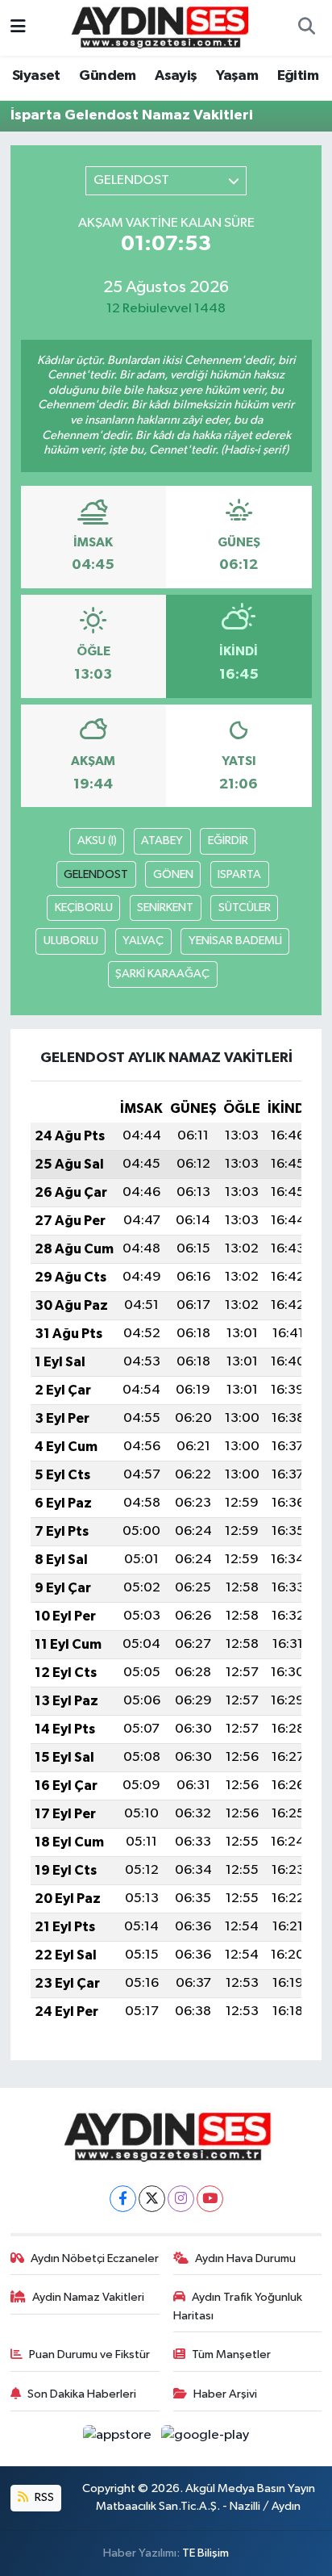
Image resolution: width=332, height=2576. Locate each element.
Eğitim (298, 76)
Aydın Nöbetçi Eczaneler (95, 2258)
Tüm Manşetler (231, 2354)
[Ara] (306, 28)
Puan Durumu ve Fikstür (89, 2354)
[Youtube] (210, 2199)
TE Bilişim (205, 2553)
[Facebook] (123, 2199)
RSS (43, 2497)
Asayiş (176, 76)
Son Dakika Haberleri (82, 2394)
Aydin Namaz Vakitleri (88, 2297)
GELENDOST (96, 874)
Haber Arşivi (225, 2394)
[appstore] (119, 2438)
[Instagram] (181, 2199)
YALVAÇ (143, 941)
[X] (152, 2199)
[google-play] (205, 2438)
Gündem (107, 76)
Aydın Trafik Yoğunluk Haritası (238, 2306)
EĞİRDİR (228, 841)
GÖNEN (173, 874)
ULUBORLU (71, 941)
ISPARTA (239, 874)
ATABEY (162, 841)
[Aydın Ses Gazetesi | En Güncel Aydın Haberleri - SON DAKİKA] (159, 27)
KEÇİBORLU (84, 907)
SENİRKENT (165, 907)
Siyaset (36, 76)
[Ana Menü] (18, 28)
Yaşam (237, 76)
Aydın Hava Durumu (245, 2258)
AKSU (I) (97, 841)
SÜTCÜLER (245, 907)
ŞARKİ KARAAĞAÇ (162, 974)
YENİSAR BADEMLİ (235, 941)
